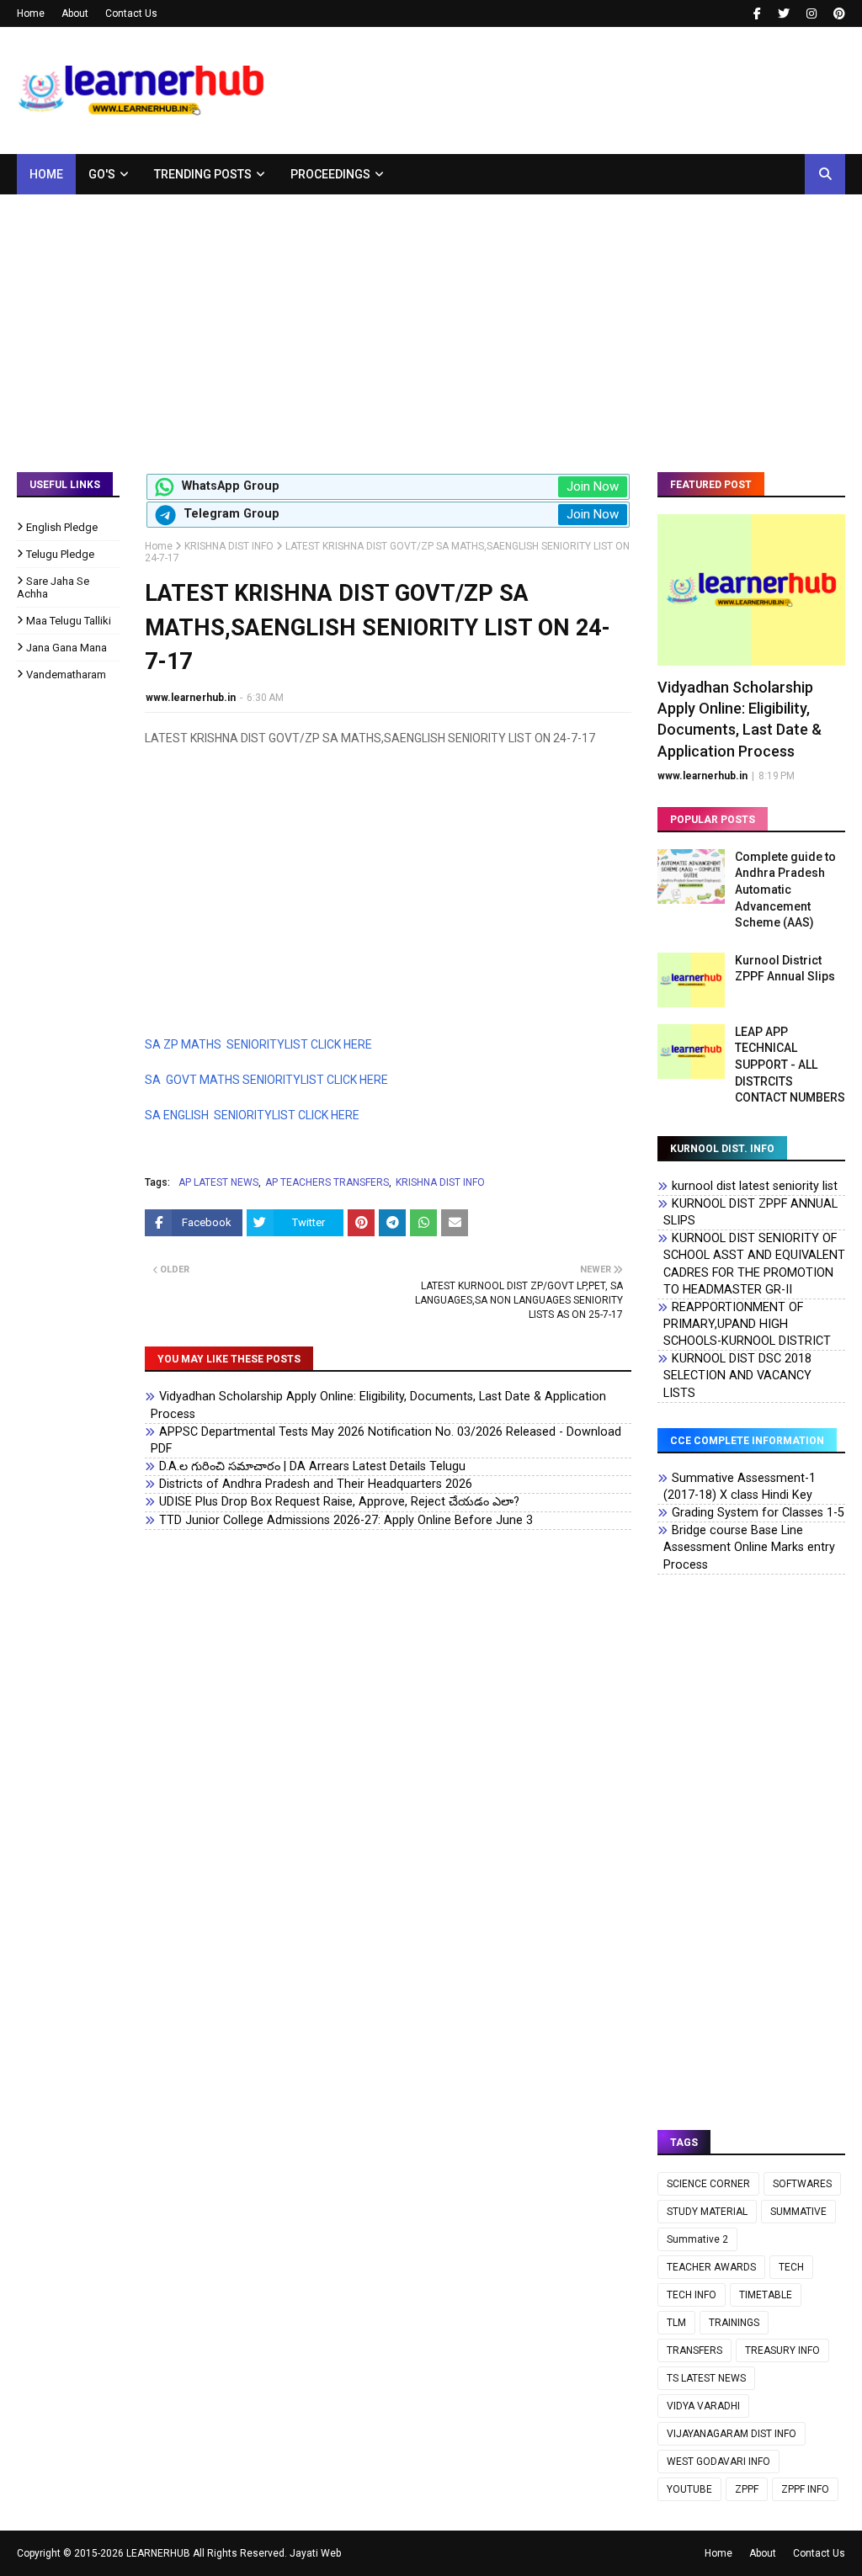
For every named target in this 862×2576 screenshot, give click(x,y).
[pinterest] (837, 13)
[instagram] (811, 13)
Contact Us (131, 13)
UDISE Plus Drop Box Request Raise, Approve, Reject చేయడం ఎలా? (339, 1502)
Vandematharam (66, 675)
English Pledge (62, 527)
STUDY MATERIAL (707, 2212)
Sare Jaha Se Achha (53, 587)
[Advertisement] (431, 321)
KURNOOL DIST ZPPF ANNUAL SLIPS (750, 1212)
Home (31, 13)
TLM (676, 2323)
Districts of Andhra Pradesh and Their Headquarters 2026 (316, 1484)
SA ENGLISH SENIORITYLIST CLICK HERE (252, 1115)
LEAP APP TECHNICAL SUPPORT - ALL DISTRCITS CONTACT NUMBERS (790, 1065)
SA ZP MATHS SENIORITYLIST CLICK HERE (258, 1044)
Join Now (593, 486)
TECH (791, 2267)
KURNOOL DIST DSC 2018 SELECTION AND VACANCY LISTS (737, 1376)
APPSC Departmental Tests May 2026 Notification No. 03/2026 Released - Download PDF (386, 1440)
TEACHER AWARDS (711, 2267)
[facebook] (757, 13)
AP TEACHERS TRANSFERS (327, 1182)
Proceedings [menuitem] (330, 174)
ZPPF (747, 2489)
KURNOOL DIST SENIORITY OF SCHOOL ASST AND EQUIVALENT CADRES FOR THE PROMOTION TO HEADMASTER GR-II (754, 1264)
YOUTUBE (689, 2489)
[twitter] (784, 13)
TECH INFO (692, 2295)
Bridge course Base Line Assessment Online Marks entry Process (749, 1547)
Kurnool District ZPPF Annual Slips (785, 969)
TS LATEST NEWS (706, 2378)
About (75, 13)
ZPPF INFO (805, 2489)
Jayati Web (315, 2553)
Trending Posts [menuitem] (203, 174)
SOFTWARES (802, 2184)
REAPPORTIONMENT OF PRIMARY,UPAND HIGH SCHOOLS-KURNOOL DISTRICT (747, 1324)
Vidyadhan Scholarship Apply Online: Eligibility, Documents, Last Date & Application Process (378, 1405)
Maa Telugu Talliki (69, 621)
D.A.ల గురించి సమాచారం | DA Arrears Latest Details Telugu (312, 1466)
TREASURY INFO (782, 2350)
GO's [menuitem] (102, 174)
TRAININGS (734, 2323)
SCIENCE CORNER (708, 2184)
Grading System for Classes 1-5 (758, 1513)
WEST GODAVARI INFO (718, 2462)
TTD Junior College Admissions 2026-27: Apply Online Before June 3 (346, 1520)
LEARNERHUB (158, 2553)
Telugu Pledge (60, 554)
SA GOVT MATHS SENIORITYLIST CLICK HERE (266, 1080)
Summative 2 (697, 2239)
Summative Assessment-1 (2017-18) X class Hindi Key (740, 1487)
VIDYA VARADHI (703, 2406)
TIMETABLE (766, 2295)
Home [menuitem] (46, 174)
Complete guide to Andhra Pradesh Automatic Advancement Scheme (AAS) (785, 890)
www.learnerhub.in (191, 698)
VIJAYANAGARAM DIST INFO (732, 2434)
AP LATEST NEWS (218, 1182)
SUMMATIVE (798, 2212)
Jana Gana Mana (67, 648)
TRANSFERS (694, 2350)
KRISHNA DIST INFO (229, 546)
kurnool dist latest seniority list (755, 1186)
